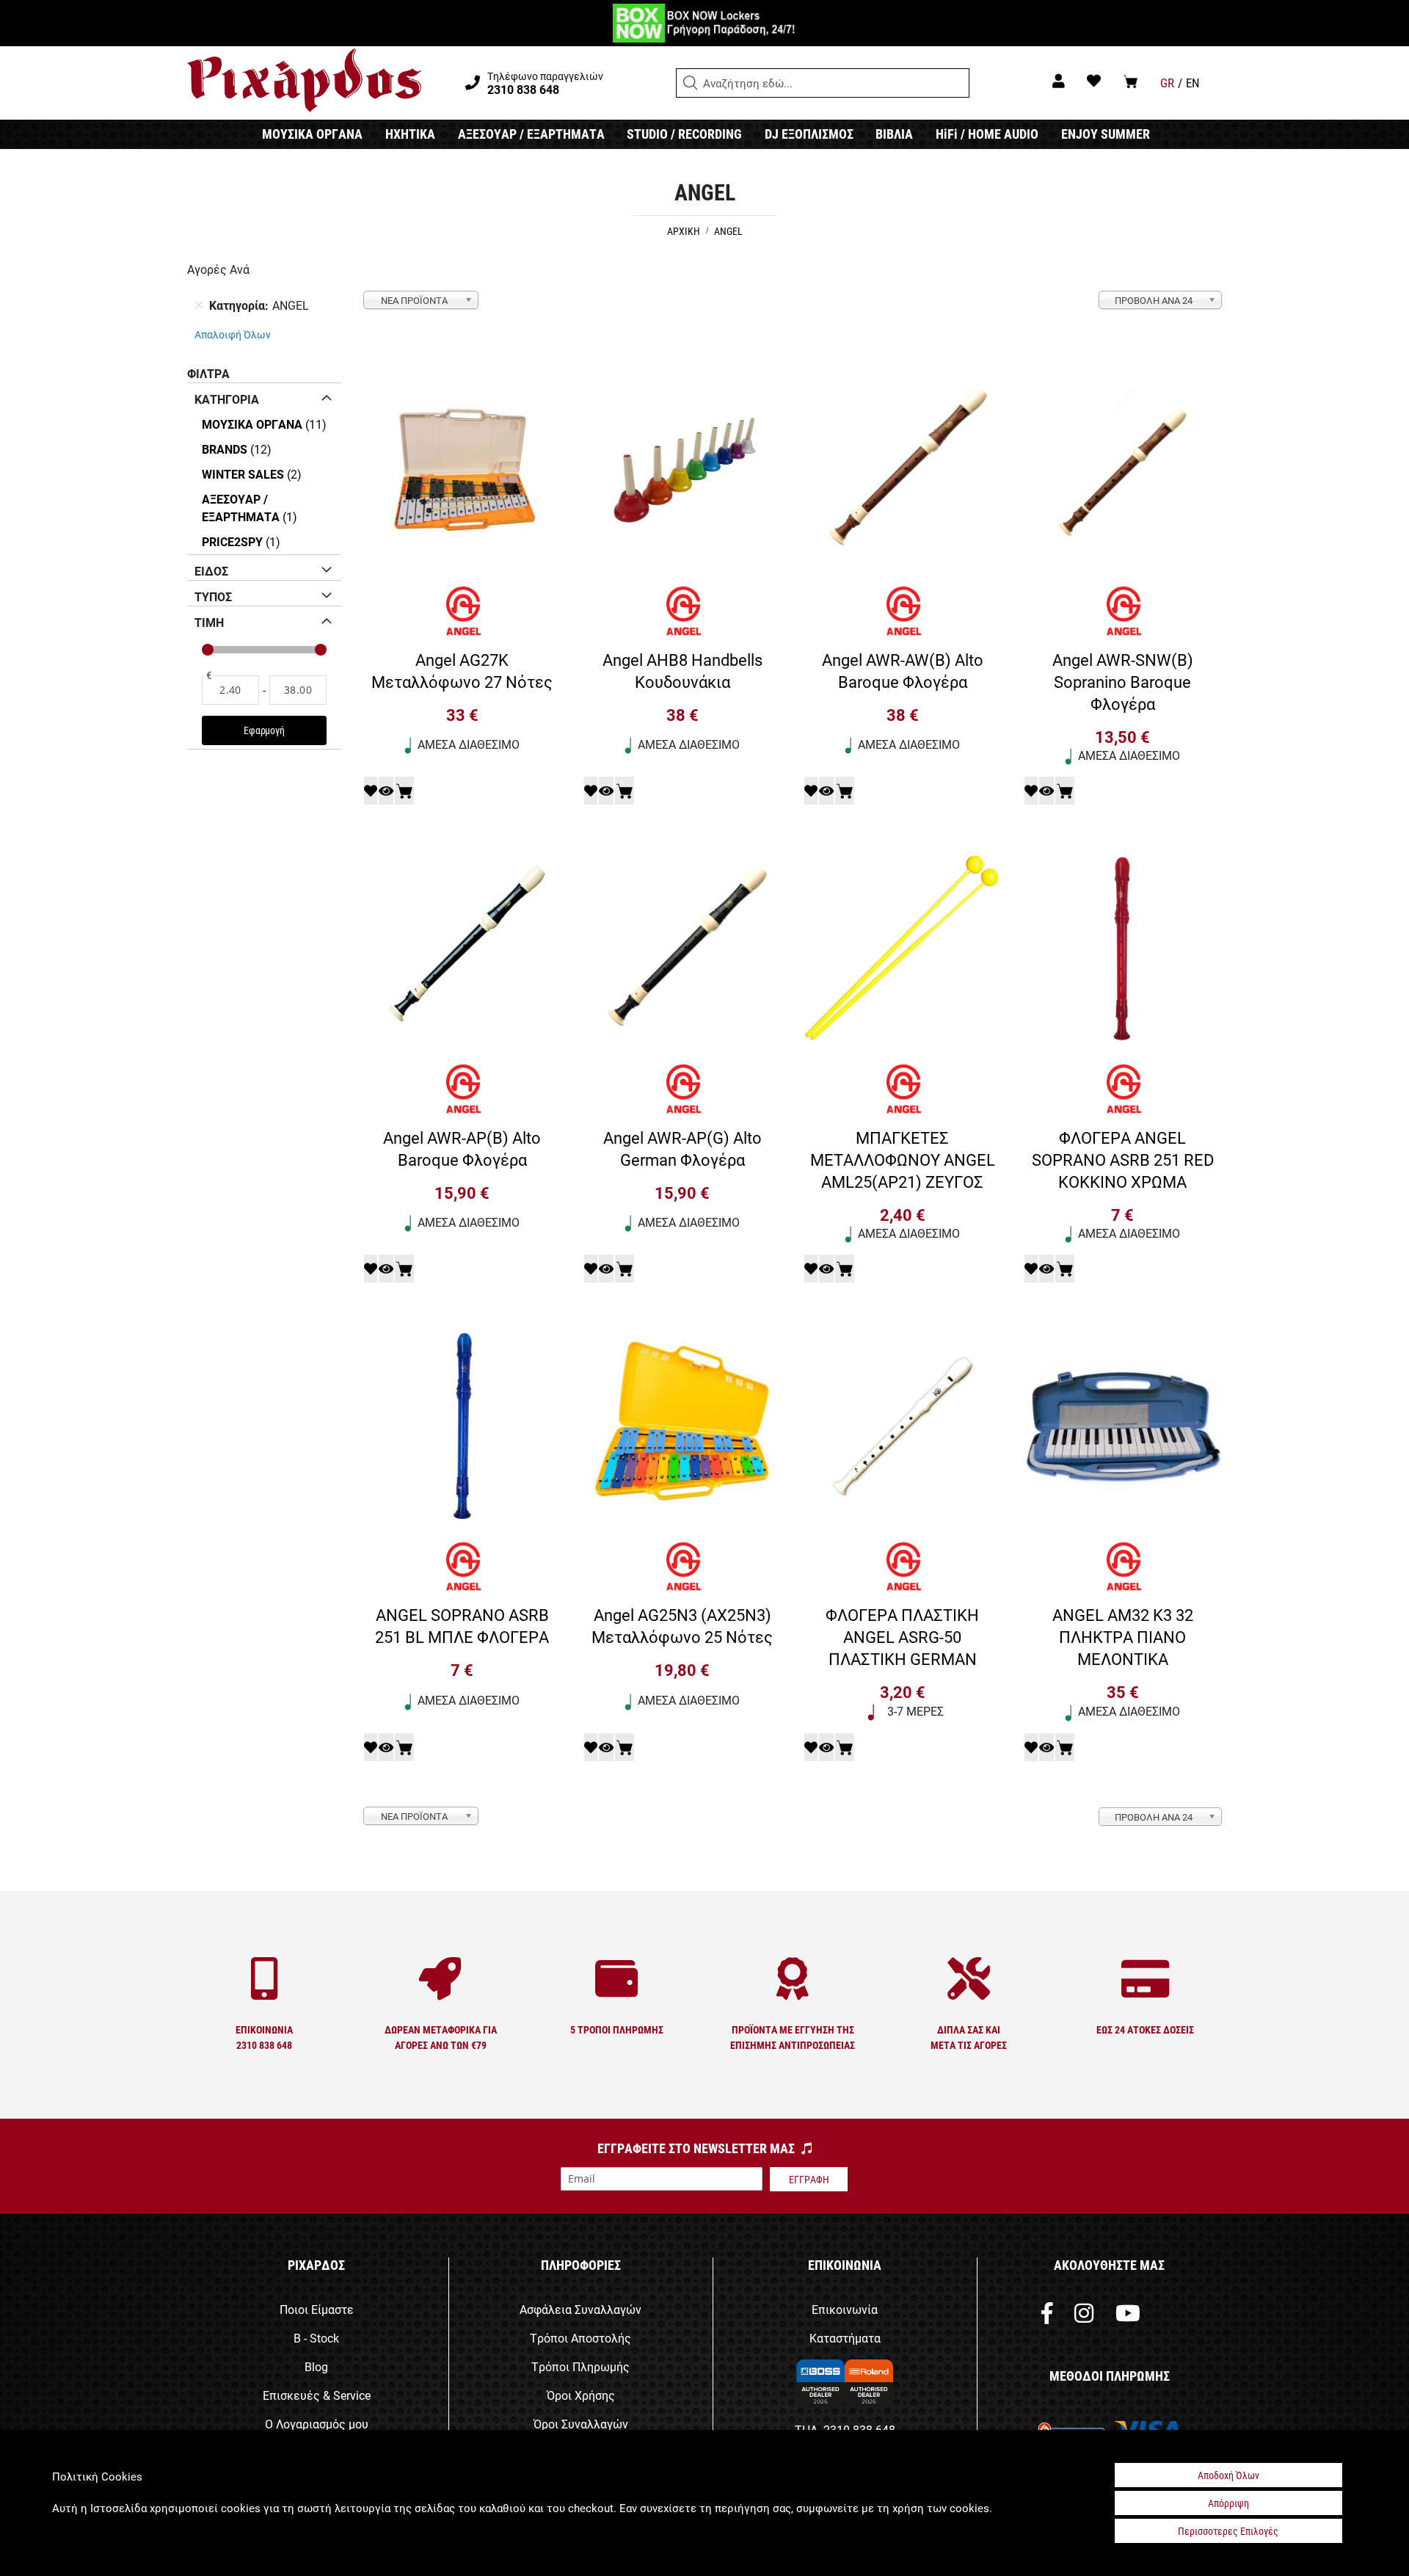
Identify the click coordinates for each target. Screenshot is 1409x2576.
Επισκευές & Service (317, 2395)
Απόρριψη (1228, 2503)
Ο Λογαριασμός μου (317, 2424)
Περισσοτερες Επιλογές (1228, 2531)
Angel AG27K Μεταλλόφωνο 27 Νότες (462, 670)
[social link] (1047, 2316)
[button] (691, 83)
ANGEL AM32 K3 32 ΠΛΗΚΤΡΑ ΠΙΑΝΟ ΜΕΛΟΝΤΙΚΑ (1123, 1636)
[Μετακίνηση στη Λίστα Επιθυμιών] (371, 791)
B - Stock (316, 2338)
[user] (1059, 80)
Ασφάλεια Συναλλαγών (580, 2309)
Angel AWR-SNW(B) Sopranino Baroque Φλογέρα (1123, 681)
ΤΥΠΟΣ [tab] (213, 596)
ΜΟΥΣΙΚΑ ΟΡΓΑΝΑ (312, 134)
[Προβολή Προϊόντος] (386, 791)
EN (1193, 83)
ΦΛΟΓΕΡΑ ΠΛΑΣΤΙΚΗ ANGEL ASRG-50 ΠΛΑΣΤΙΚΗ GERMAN (902, 1636)
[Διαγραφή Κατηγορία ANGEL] (199, 305)
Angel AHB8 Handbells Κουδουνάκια (682, 670)
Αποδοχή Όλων (1228, 2475)
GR (1167, 83)
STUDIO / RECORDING (684, 134)
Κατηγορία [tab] (227, 399)
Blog (316, 2366)
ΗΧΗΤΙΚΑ (410, 134)
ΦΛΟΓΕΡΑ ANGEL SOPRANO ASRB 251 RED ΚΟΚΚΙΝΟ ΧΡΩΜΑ (1123, 1159)
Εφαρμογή (264, 730)
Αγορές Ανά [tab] (218, 269)
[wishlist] (1094, 80)
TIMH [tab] (209, 622)
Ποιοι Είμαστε (317, 2309)
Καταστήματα (845, 2338)
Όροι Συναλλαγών (581, 2424)
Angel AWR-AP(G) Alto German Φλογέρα (682, 1148)
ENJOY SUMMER (1106, 134)
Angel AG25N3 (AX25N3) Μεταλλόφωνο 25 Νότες (682, 1625)
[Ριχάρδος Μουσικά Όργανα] (304, 81)
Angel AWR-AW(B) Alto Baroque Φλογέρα (903, 670)
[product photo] (462, 473)
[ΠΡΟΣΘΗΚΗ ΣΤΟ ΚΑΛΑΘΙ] (404, 791)
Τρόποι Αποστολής (580, 2338)
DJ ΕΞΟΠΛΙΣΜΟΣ (809, 134)
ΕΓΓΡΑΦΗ (809, 2179)
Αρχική (685, 231)
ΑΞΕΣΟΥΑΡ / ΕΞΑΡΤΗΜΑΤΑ (531, 134)
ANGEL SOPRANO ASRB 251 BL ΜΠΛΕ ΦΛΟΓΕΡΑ (462, 1625)
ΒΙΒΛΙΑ (894, 134)
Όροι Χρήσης (581, 2395)
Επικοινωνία (845, 2309)
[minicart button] (1131, 81)
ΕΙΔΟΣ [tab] (211, 571)
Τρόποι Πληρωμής (580, 2366)
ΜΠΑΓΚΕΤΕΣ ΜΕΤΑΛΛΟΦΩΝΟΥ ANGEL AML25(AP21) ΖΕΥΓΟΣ (903, 1159)
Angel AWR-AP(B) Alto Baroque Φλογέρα (462, 1148)
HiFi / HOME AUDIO (987, 134)
